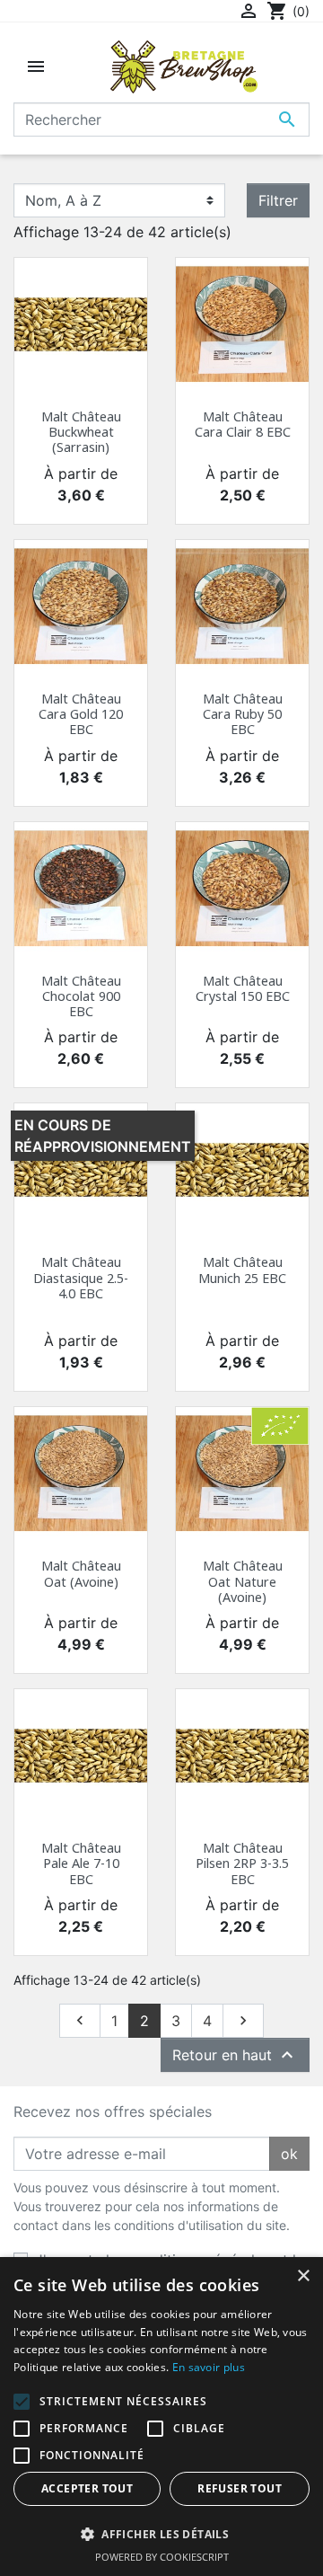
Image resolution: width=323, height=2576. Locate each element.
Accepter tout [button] (87, 2488)
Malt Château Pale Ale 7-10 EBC (81, 1863)
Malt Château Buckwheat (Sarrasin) (81, 432)
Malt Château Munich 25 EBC (242, 1270)
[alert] (161, 2417)
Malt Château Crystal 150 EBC (243, 988)
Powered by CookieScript (162, 2557)
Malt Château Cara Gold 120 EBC (81, 714)
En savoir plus (209, 2367)
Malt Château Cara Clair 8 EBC (243, 424)
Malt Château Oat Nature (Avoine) (243, 1581)
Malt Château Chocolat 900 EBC (81, 996)
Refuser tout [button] (240, 2488)
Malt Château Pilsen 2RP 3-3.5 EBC (242, 1863)
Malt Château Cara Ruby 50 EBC (243, 714)
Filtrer (278, 200)
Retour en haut (235, 2055)
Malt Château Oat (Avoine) (81, 1573)
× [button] (303, 2276)
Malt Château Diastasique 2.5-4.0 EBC (81, 1278)
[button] (161, 2534)
